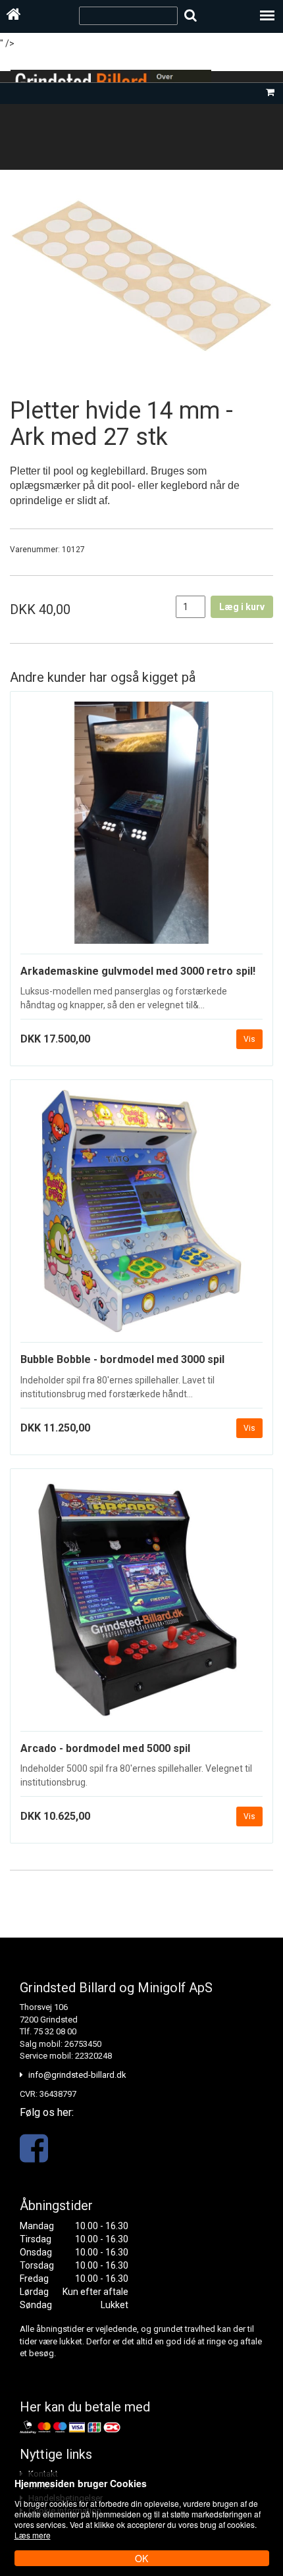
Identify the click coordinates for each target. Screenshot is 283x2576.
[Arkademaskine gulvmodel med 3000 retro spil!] (141, 828)
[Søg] (191, 15)
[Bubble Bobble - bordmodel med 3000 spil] (141, 1216)
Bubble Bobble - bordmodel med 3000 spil (122, 1359)
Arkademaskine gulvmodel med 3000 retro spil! (138, 971)
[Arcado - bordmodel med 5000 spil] (141, 1605)
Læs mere (33, 2535)
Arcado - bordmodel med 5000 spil (105, 1748)
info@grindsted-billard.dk (77, 2075)
